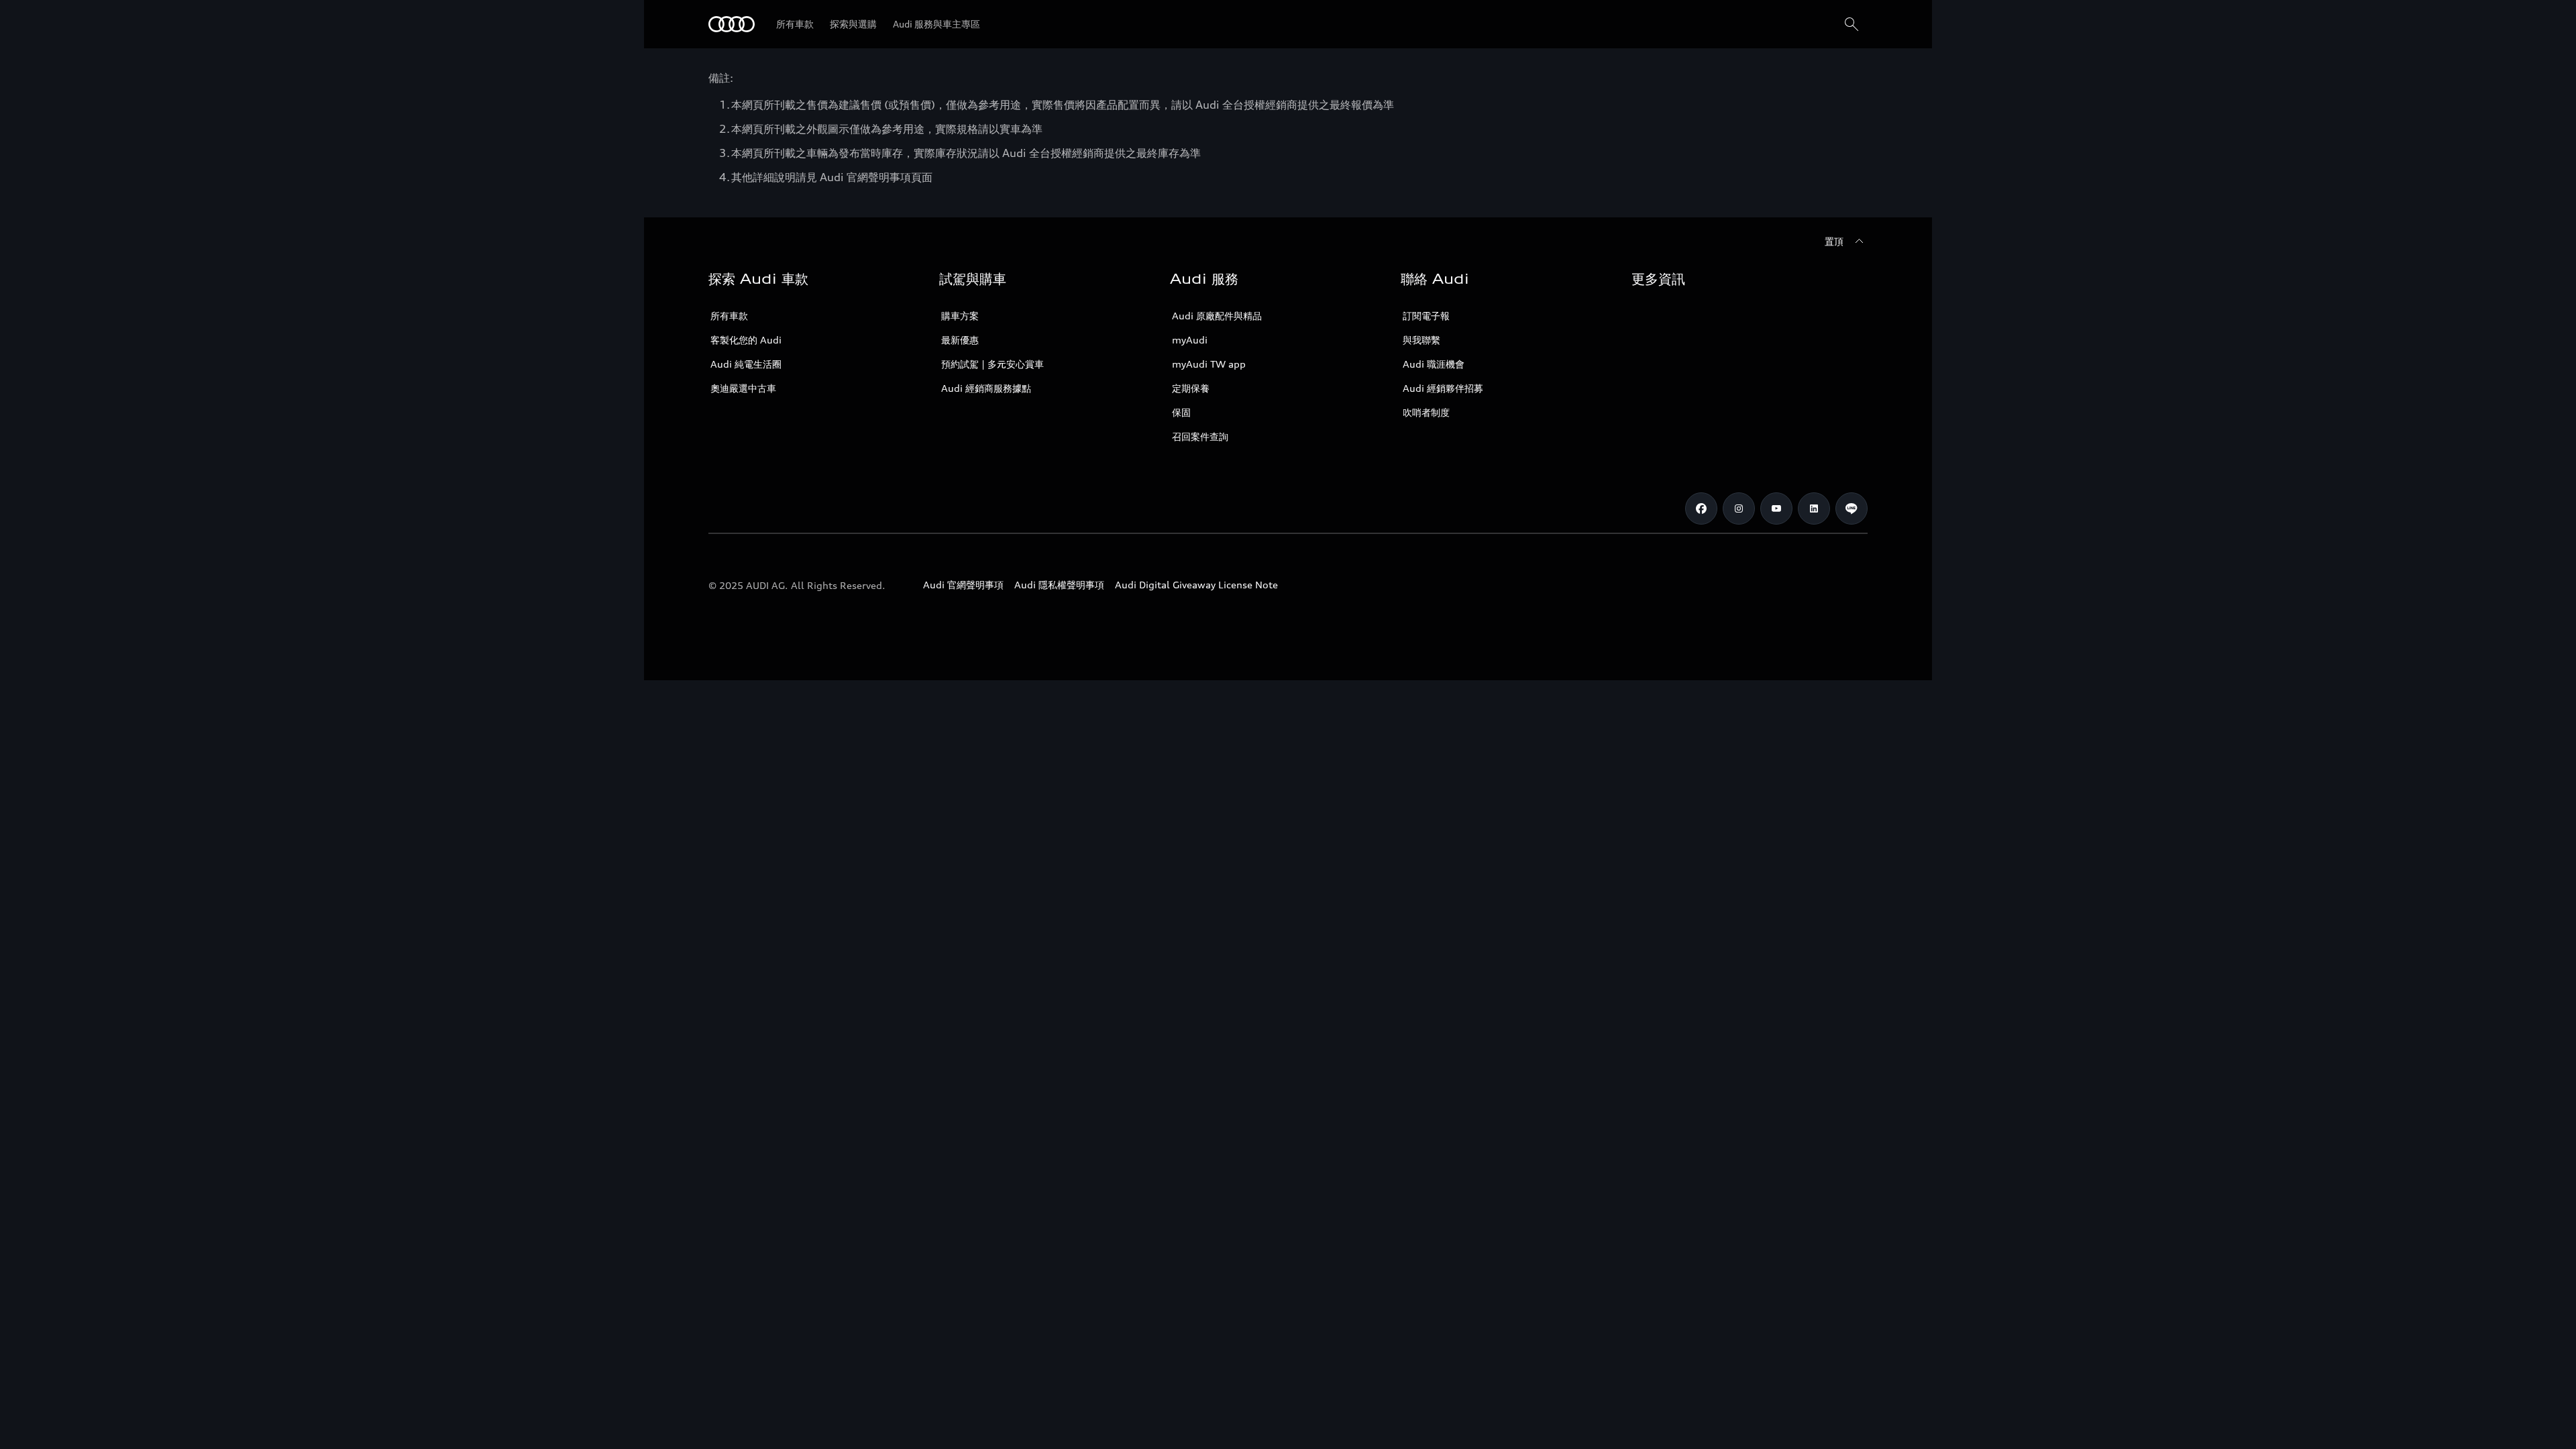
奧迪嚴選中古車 (743, 388)
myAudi (1190, 340)
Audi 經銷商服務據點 (986, 388)
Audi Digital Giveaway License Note (1196, 585)
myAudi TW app (1209, 364)
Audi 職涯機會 (1434, 364)
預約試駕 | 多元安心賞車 (992, 364)
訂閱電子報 (1426, 316)
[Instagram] (1739, 508)
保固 (1181, 412)
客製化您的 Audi (746, 340)
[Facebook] (1701, 508)
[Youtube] (1776, 508)
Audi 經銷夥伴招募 (1443, 388)
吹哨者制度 (1426, 412)
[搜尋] (1851, 24)
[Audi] (732, 24)
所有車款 (729, 316)
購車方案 (960, 316)
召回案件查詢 (1200, 436)
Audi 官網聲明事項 (963, 585)
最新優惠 (960, 340)
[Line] (1851, 508)
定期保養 (1191, 388)
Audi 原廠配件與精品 (1217, 316)
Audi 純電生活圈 (746, 364)
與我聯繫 (1421, 340)
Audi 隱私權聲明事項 (1059, 585)
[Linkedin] (1814, 508)
